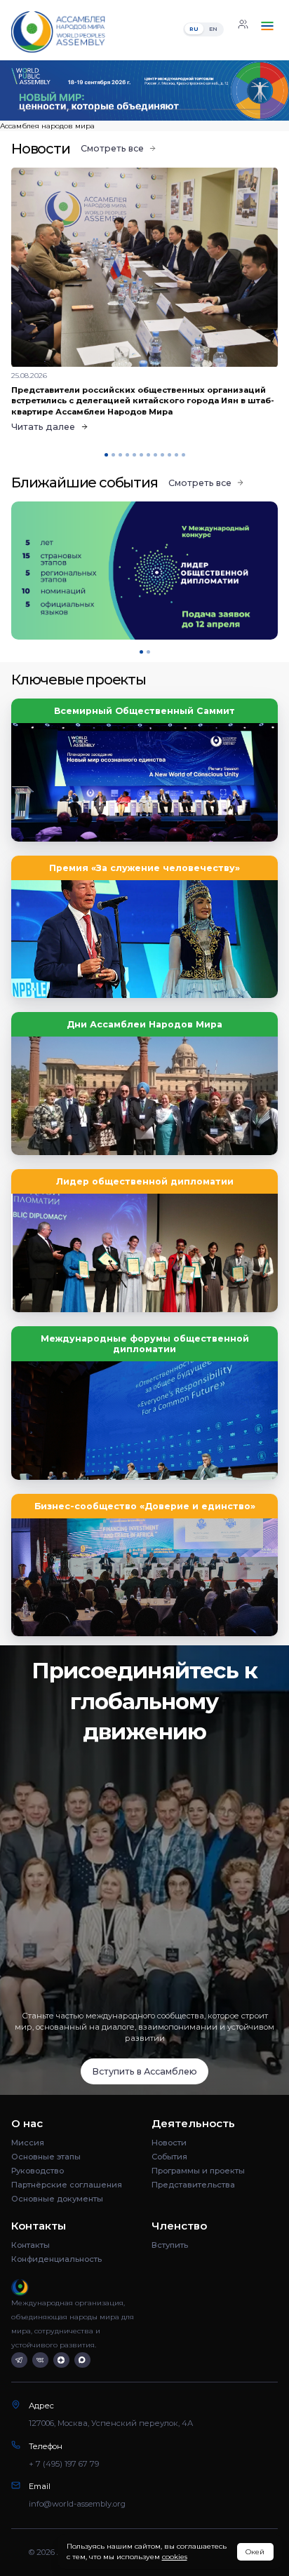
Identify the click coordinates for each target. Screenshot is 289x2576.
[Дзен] (61, 2360)
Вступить (170, 2245)
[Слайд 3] (177, 110)
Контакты (31, 2245)
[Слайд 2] (112, 110)
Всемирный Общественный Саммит (144, 711)
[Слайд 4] (242, 110)
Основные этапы (46, 2157)
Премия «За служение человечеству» (144, 868)
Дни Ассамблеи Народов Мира (144, 1024)
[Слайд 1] (47, 110)
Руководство (38, 2171)
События (169, 2157)
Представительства (193, 2185)
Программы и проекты (198, 2171)
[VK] (40, 2360)
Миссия (28, 2143)
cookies (175, 2557)
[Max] (82, 2360)
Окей (255, 2552)
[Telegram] (19, 2360)
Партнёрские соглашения (67, 2185)
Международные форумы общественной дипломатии (145, 1344)
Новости (169, 2143)
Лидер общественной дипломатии (145, 1181)
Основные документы (57, 2199)
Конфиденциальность (56, 2259)
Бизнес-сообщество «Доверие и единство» (145, 1506)
